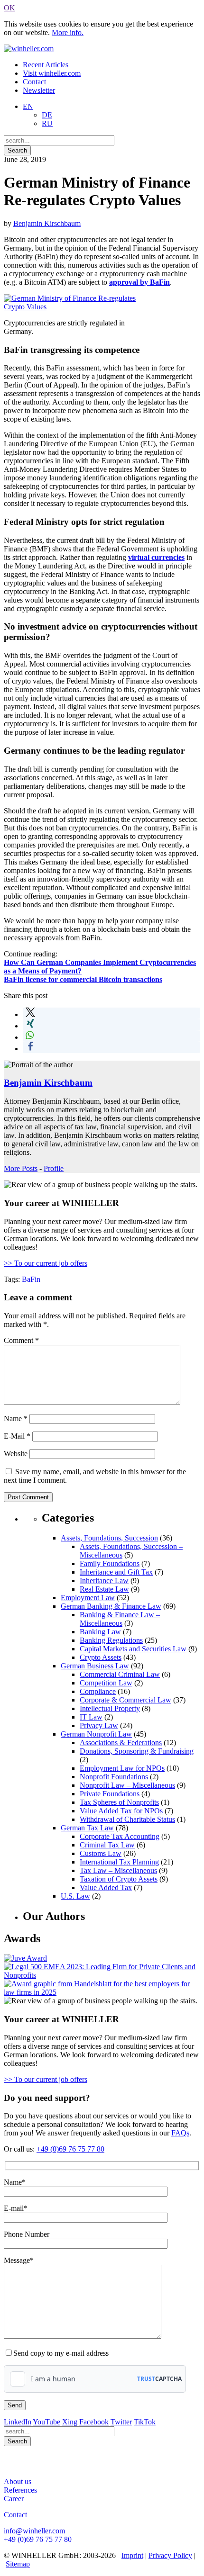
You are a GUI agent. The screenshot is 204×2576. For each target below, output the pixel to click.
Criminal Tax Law (107, 1845)
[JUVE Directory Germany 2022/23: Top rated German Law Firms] (25, 1958)
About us (18, 2481)
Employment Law (88, 1598)
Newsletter (39, 90)
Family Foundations (110, 1563)
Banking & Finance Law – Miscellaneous (120, 1619)
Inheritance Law (104, 1581)
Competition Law (106, 1683)
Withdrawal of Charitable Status (127, 1819)
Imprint (132, 2555)
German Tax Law (87, 1828)
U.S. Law (75, 1896)
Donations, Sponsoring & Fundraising (137, 1751)
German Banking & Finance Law (111, 1606)
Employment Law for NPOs (122, 1768)
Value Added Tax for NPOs (121, 1811)
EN (28, 106)
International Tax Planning (119, 1862)
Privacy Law (99, 1725)
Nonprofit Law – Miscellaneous (127, 1785)
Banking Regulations (111, 1640)
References (20, 2490)
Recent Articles (46, 65)
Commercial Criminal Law (120, 1674)
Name (16, 1419)
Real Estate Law (104, 1589)
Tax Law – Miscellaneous (118, 1870)
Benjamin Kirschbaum (47, 223)
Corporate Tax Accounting (120, 1836)
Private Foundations (110, 1794)
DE (47, 115)
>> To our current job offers (46, 1263)
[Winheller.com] (29, 49)
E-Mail (17, 1436)
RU (47, 123)
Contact (34, 82)
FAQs (180, 2133)
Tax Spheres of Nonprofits (119, 1802)
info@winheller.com (34, 2531)
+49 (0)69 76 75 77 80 (70, 2149)
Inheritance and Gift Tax (116, 1572)
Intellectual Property (110, 1708)
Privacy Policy (170, 2555)
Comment (21, 1340)
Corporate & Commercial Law (125, 1700)
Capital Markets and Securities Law (133, 1649)
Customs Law (101, 1853)
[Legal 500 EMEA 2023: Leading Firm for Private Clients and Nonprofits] (102, 1975)
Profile (54, 1168)
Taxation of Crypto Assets (119, 1879)
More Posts (21, 1168)
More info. (68, 32)
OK (9, 8)
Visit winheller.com (52, 73)
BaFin (31, 1279)
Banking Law (100, 1632)
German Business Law (95, 1666)
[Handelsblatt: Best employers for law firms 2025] (102, 1992)
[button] (30, 1014)
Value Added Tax (106, 1887)
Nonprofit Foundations (114, 1777)
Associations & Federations (121, 1743)
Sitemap (18, 2564)
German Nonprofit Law (96, 1734)
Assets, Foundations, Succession (109, 1538)
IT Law (91, 1717)
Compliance (98, 1691)
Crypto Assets (101, 1657)
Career (14, 2499)
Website (16, 1454)
